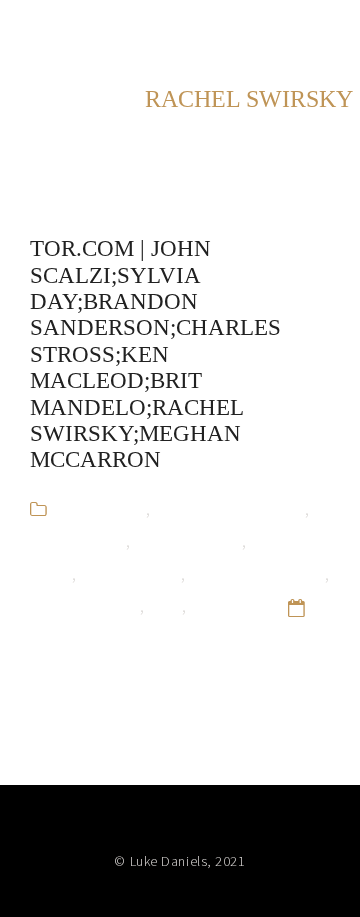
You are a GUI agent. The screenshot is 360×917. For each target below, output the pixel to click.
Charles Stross (188, 540)
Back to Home (274, 29)
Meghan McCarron (257, 573)
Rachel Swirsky (85, 605)
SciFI (165, 605)
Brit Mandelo (78, 540)
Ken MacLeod (130, 573)
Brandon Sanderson (229, 508)
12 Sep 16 (66, 637)
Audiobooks (101, 508)
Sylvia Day (227, 605)
